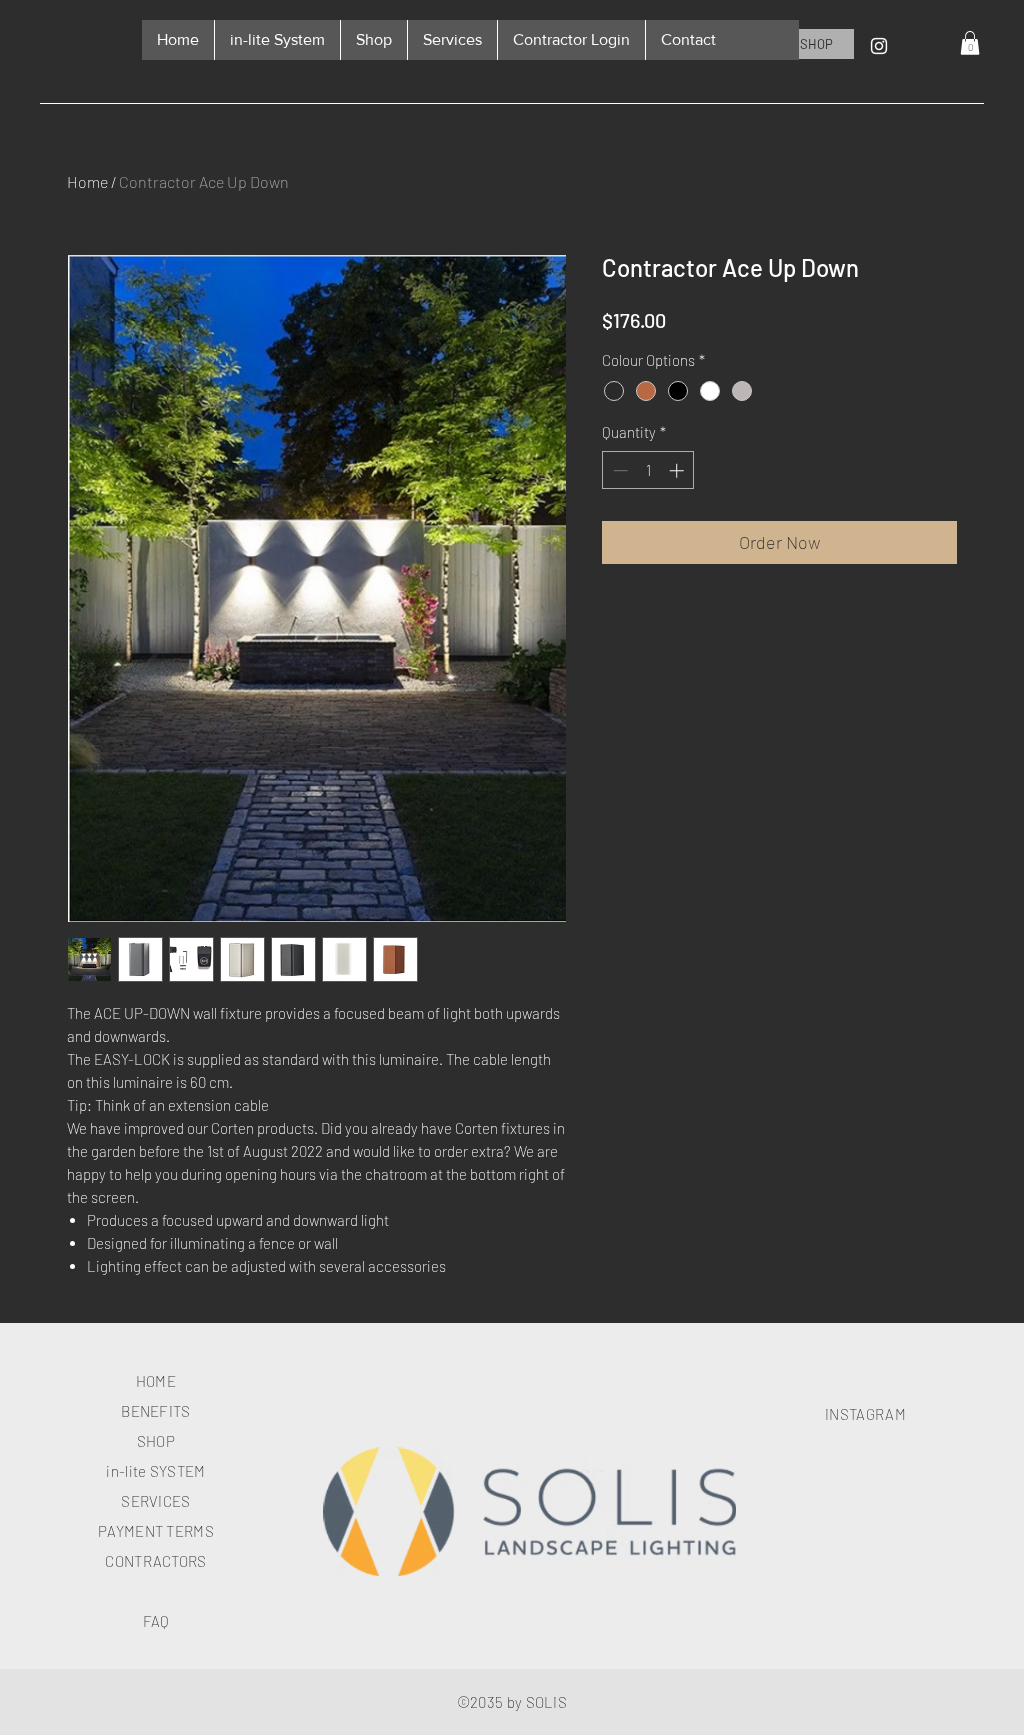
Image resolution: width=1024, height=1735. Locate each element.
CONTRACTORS (155, 1561)
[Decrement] (618, 470)
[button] (970, 43)
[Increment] (678, 470)
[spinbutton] (648, 470)
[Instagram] (879, 46)
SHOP (156, 1441)
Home (87, 181)
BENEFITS (155, 1411)
